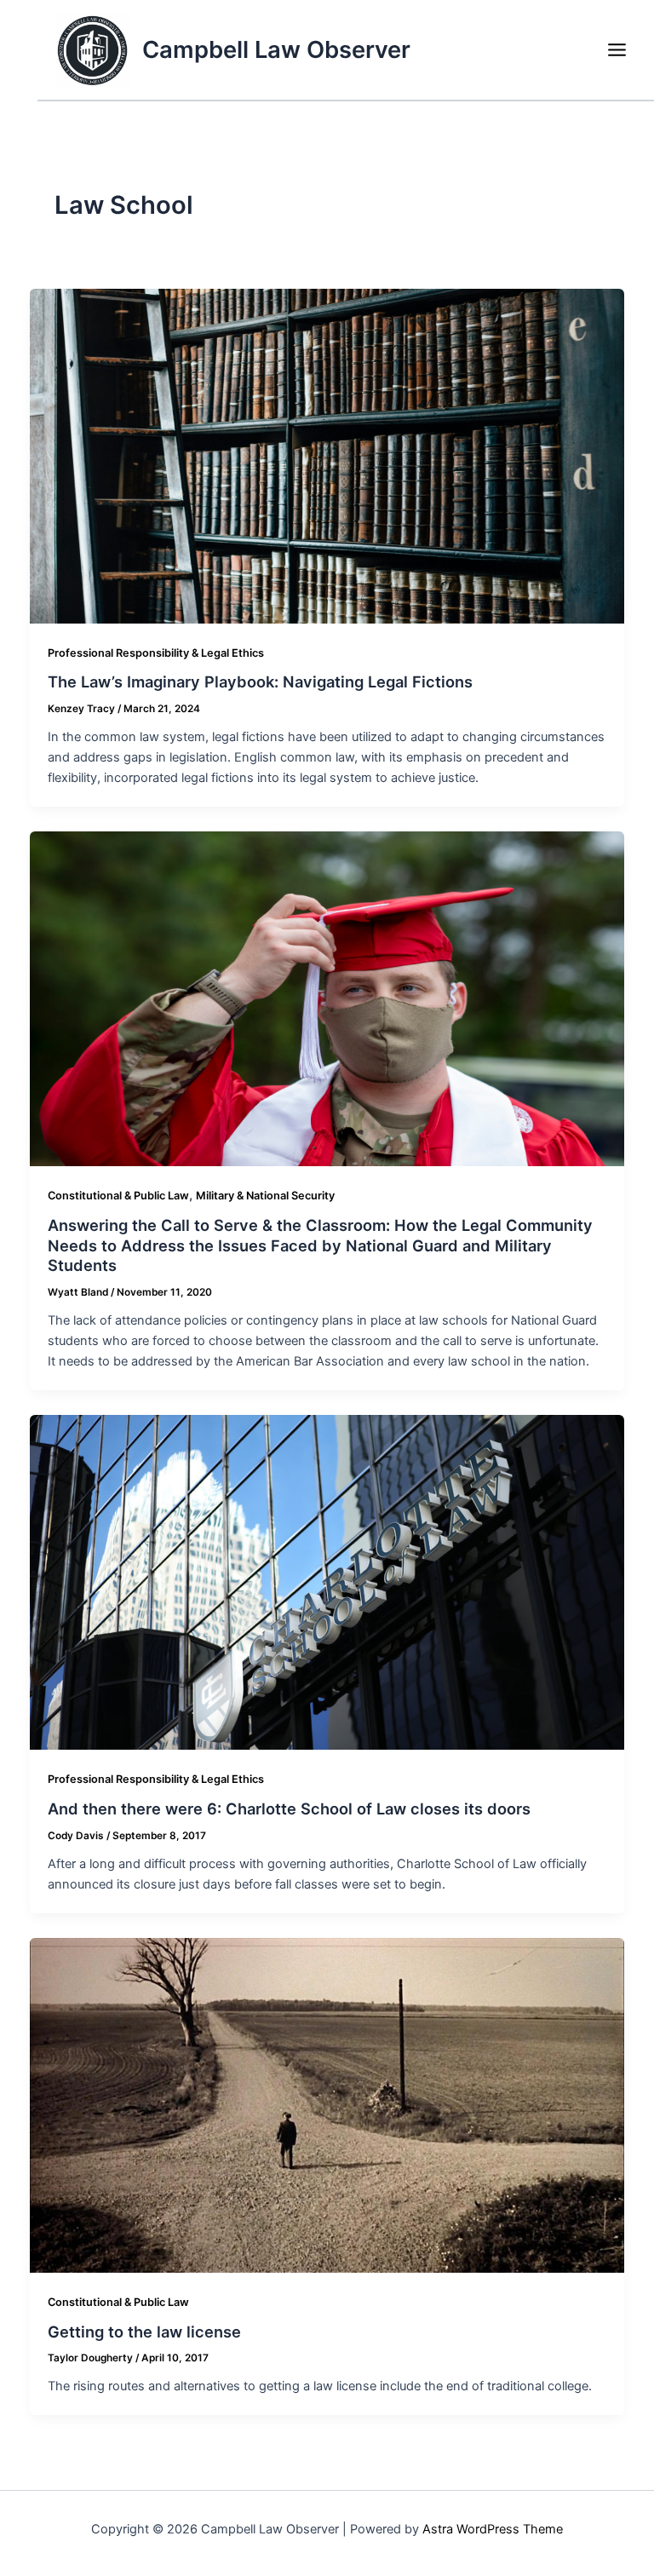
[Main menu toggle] (617, 50)
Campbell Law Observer (276, 49)
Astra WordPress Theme (493, 2529)
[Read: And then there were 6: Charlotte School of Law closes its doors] (327, 1582)
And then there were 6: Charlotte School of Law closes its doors (289, 1808)
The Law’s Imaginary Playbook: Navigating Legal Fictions (260, 681)
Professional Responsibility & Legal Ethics (156, 653)
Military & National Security (265, 1196)
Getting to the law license (144, 2332)
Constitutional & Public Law (118, 1196)
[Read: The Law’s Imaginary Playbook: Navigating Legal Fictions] (327, 455)
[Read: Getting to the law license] (327, 2104)
